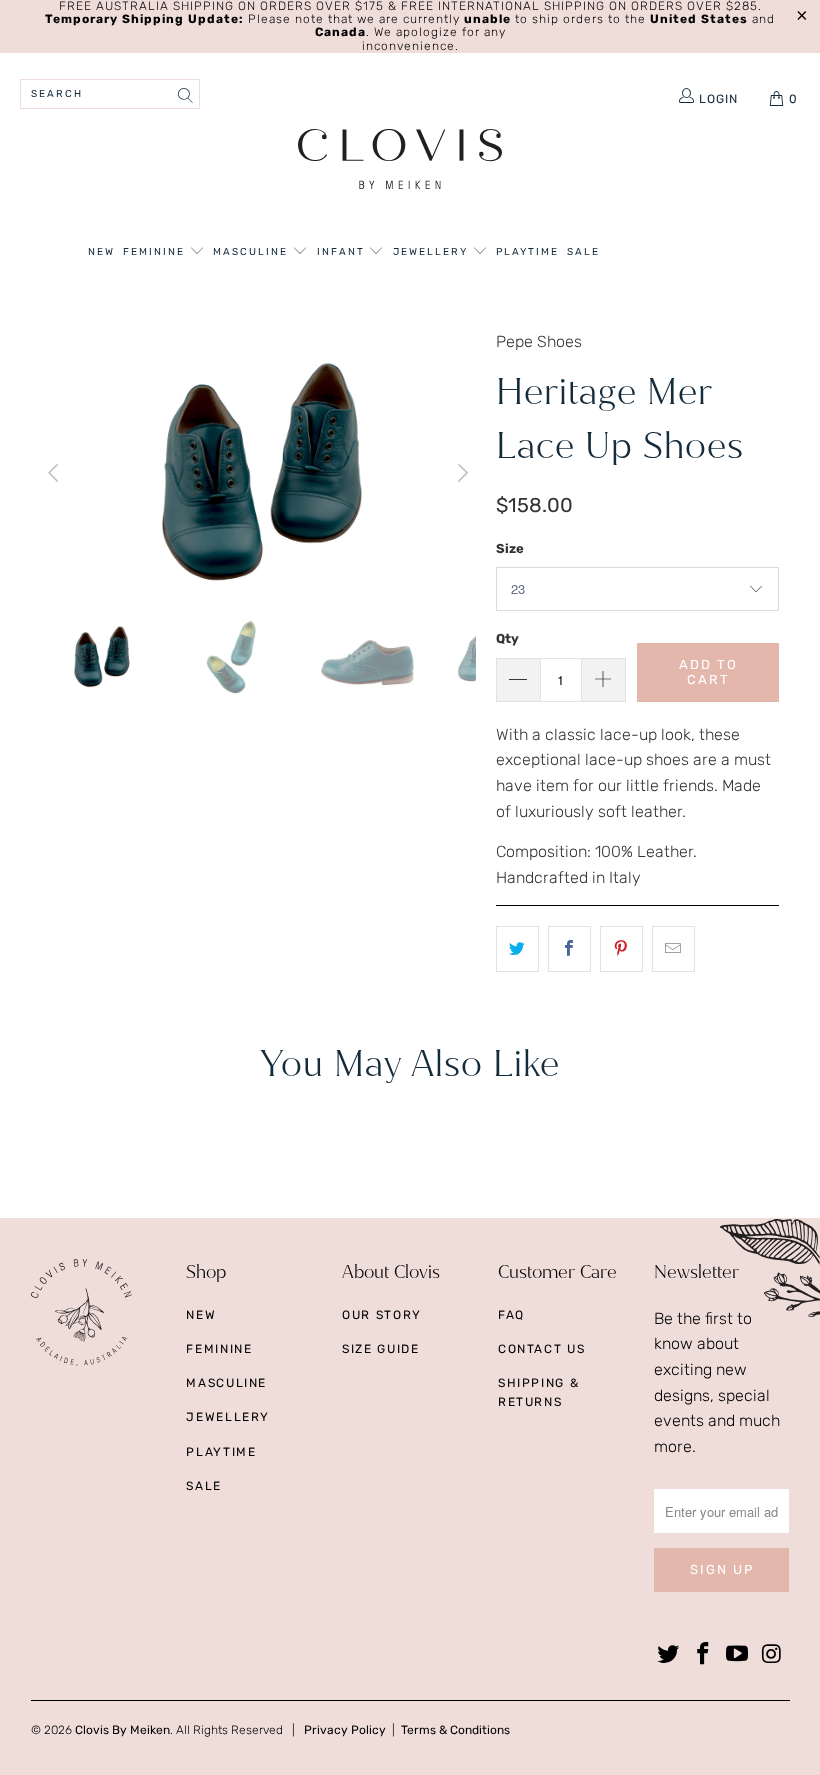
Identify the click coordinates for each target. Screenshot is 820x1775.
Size (510, 548)
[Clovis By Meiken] (400, 161)
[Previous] (56, 473)
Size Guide (381, 1349)
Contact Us (542, 1349)
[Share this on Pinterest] (621, 949)
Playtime (527, 252)
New (101, 252)
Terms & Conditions (455, 1730)
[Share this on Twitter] (517, 949)
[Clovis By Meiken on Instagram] (773, 1655)
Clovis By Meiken (122, 1730)
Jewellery (432, 252)
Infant (343, 252)
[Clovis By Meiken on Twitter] (669, 1655)
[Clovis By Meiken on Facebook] (703, 1655)
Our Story (382, 1315)
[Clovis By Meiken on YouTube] (738, 1655)
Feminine (156, 252)
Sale (583, 252)
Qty (507, 638)
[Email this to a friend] (673, 949)
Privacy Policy (345, 1730)
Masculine (252, 252)
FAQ (511, 1315)
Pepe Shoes (539, 341)
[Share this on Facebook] (569, 949)
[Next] (461, 473)
